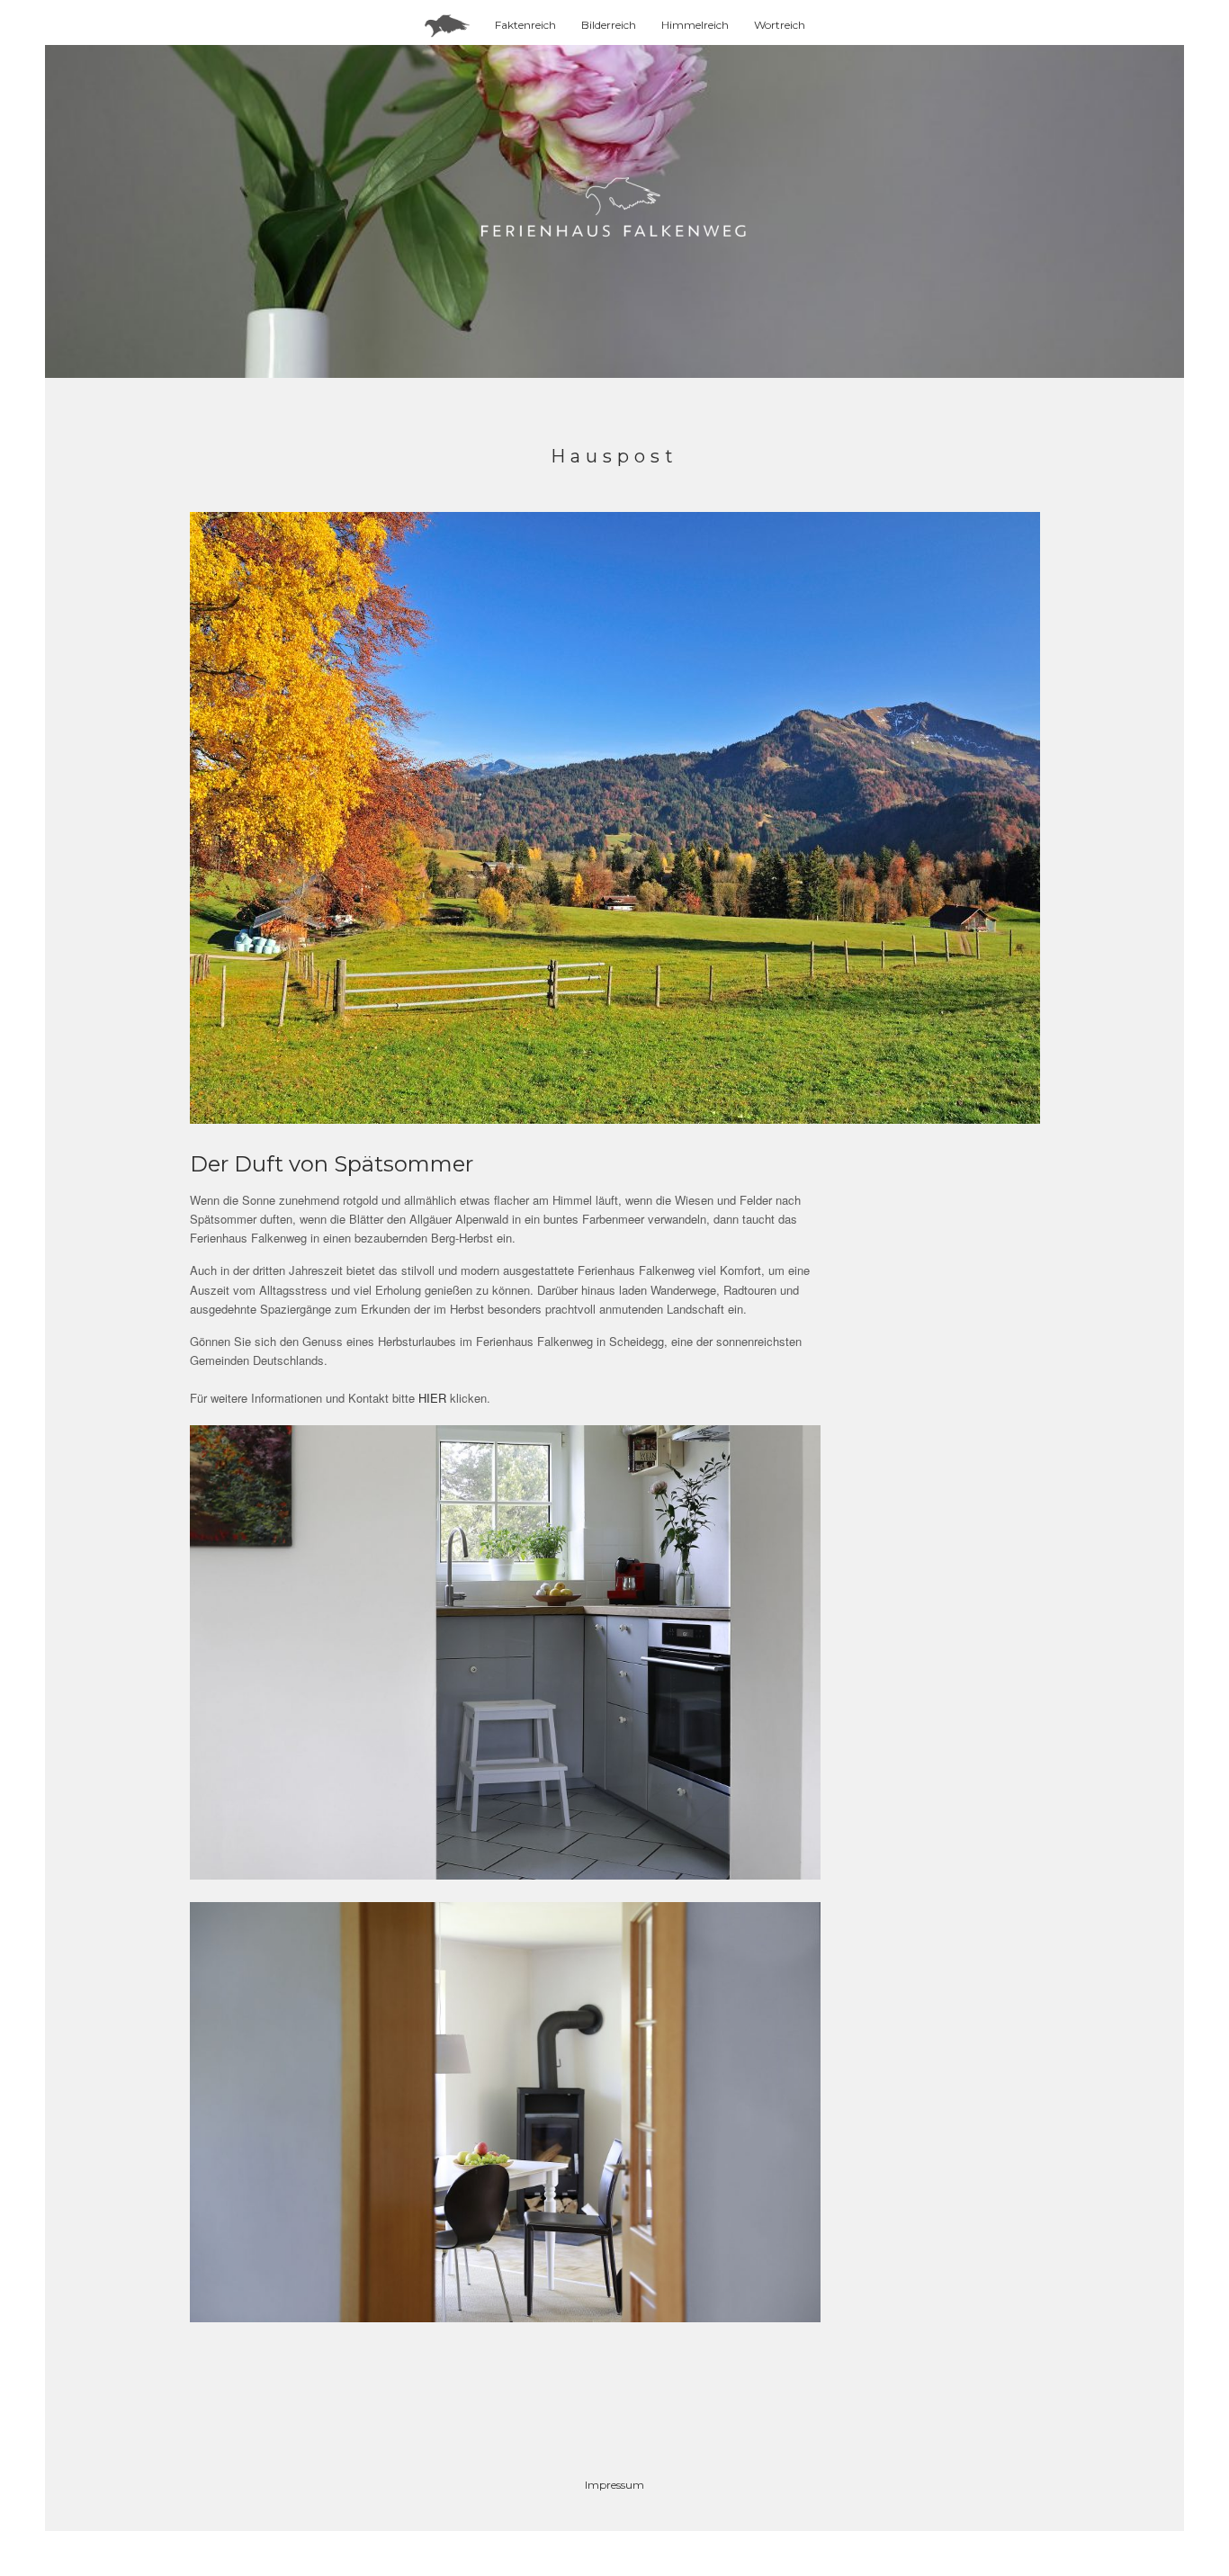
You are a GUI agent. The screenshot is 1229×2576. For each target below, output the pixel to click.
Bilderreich (609, 25)
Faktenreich (525, 25)
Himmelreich (695, 25)
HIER (434, 1398)
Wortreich (780, 25)
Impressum (614, 2485)
